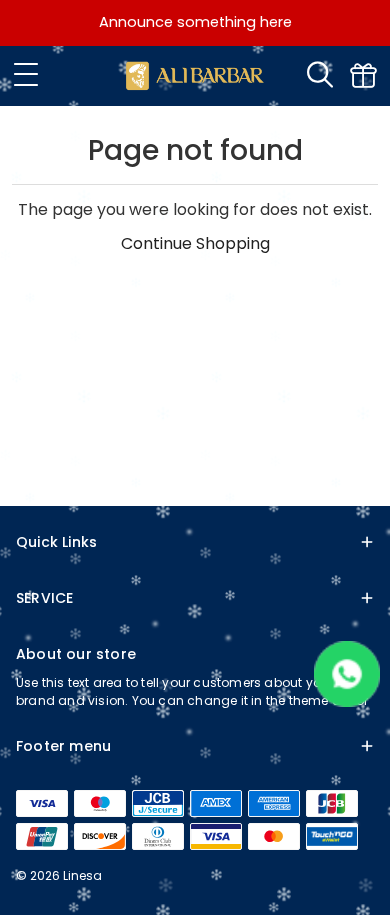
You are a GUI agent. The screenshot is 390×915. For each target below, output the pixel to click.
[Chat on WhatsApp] (347, 701)
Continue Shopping (195, 243)
